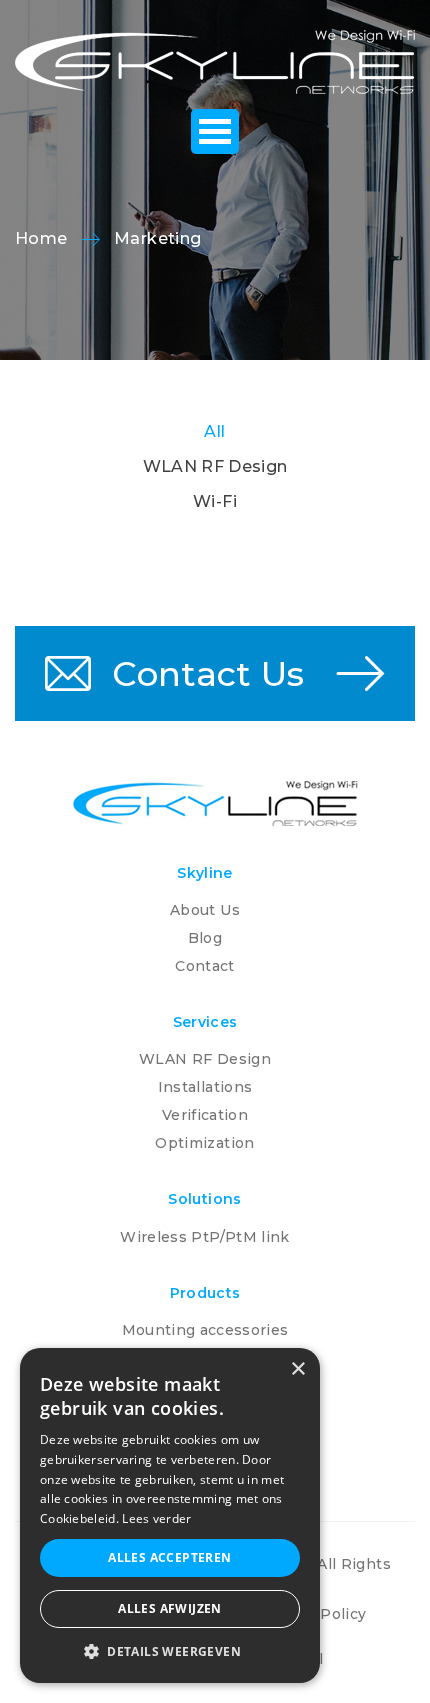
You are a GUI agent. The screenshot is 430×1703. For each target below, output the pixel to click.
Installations (205, 1087)
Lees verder (156, 1518)
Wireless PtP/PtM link (204, 1237)
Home (41, 238)
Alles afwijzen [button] (170, 1608)
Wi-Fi (215, 501)
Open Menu (215, 131)
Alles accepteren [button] (169, 1557)
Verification (205, 1115)
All (214, 431)
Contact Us (204, 674)
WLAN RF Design (215, 466)
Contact (204, 966)
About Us (205, 910)
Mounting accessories (205, 1330)
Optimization (204, 1143)
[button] (170, 1652)
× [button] (297, 1369)
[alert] (170, 1515)
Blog (205, 938)
